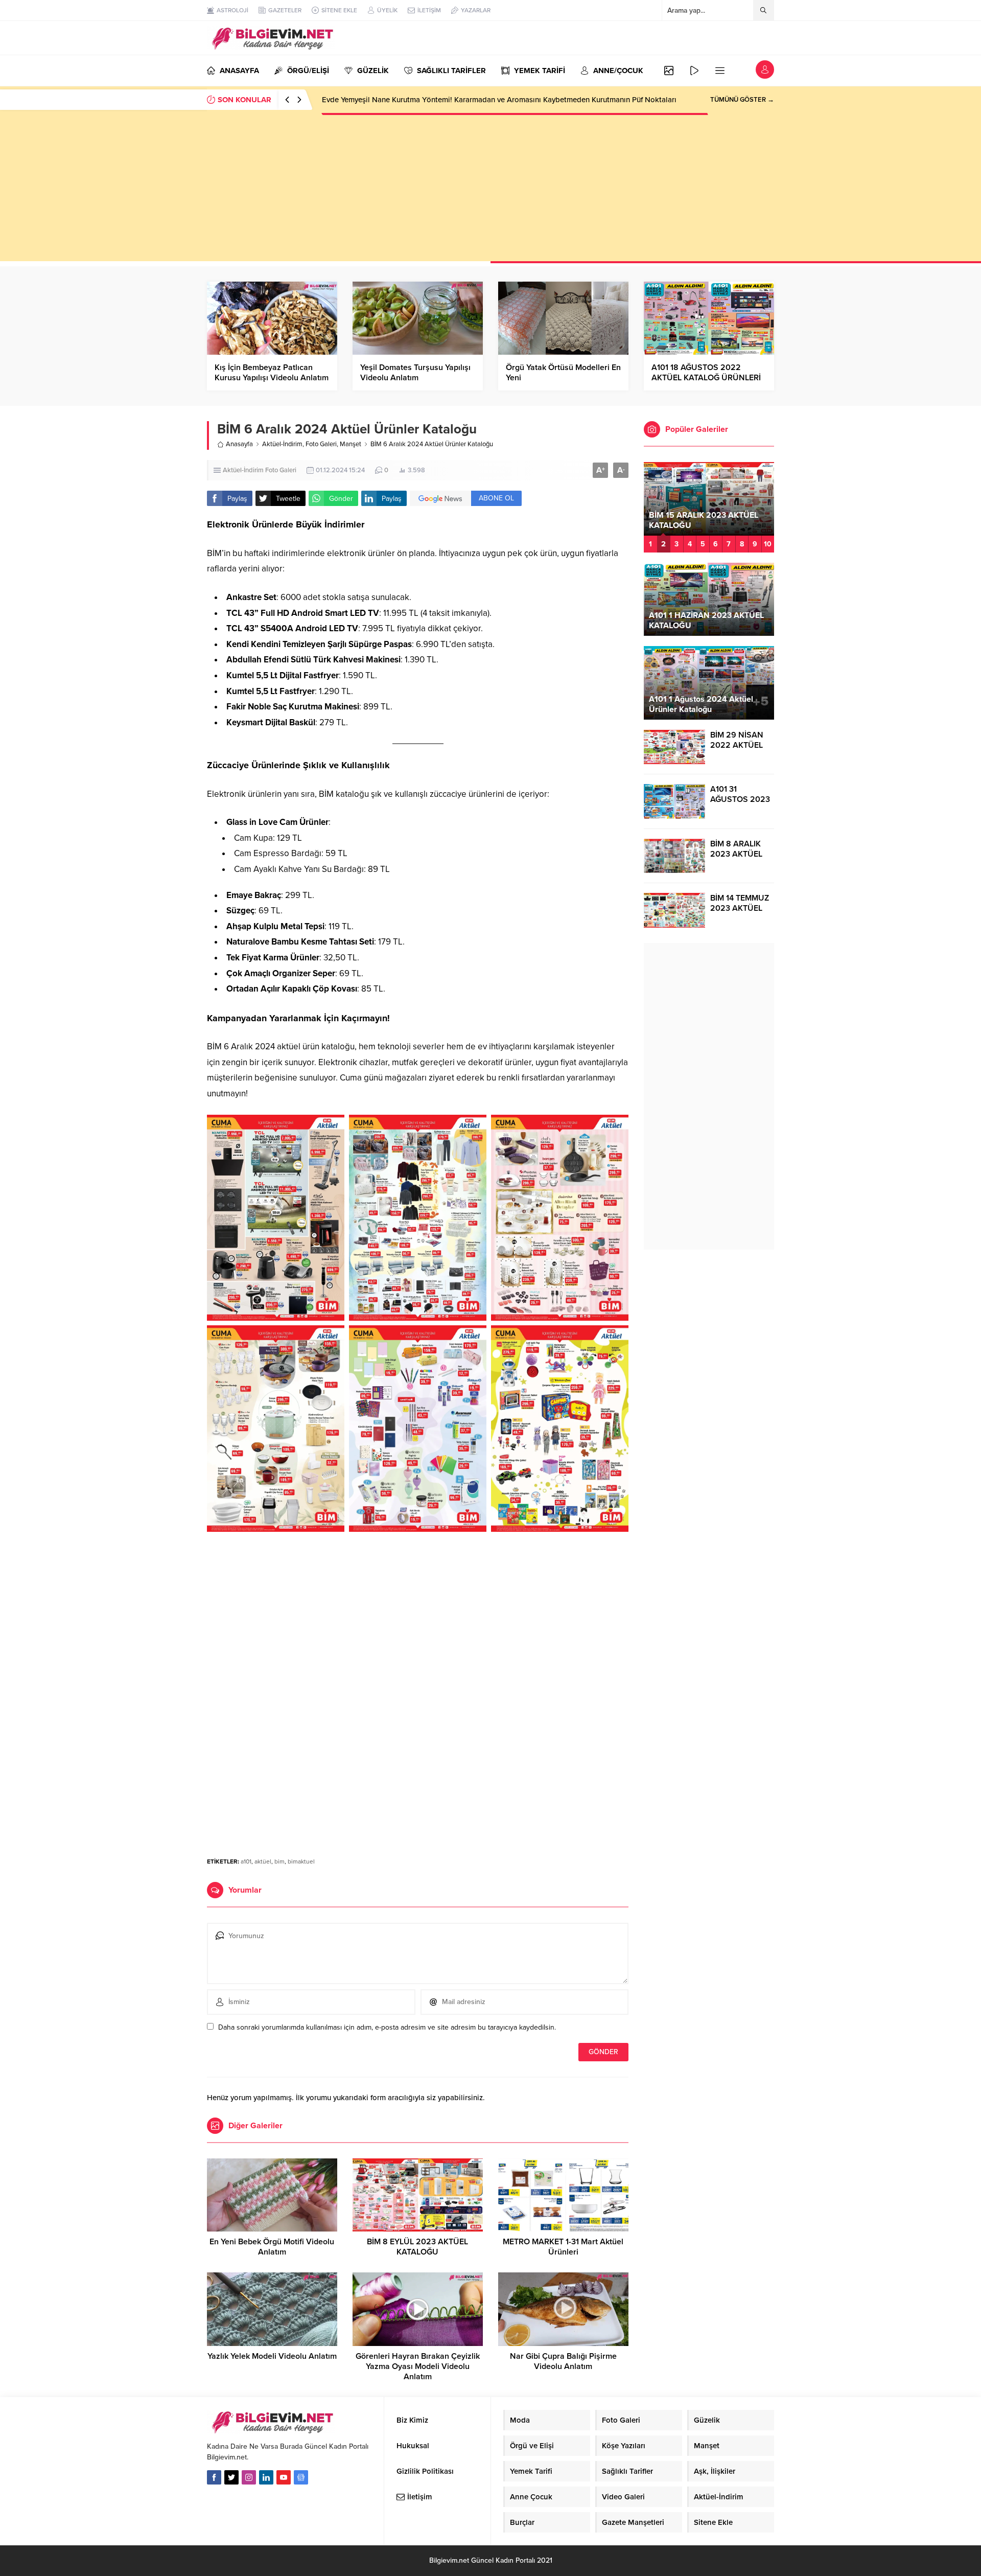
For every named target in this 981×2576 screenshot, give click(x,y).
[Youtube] (284, 2477)
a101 (246, 1861)
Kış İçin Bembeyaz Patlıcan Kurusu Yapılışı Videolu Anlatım (272, 373)
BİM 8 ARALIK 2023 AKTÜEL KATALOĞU (736, 854)
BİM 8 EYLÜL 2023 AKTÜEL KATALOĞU (417, 2247)
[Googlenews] (301, 2477)
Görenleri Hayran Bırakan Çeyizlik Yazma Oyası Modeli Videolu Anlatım (418, 2366)
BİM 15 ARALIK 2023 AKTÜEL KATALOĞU (704, 520)
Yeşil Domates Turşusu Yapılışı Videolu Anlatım (415, 373)
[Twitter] (231, 2477)
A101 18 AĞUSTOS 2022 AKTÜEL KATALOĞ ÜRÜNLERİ (706, 373)
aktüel (263, 1861)
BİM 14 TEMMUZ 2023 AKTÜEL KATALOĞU (740, 908)
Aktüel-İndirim (282, 444)
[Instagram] (249, 2477)
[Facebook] (214, 2477)
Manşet (351, 444)
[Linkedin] (266, 2477)
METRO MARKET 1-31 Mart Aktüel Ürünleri (563, 2247)
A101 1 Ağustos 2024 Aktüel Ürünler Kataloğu (701, 704)
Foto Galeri (321, 444)
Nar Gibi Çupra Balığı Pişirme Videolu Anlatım (563, 2361)
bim (279, 1861)
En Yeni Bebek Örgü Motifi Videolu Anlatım (272, 2247)
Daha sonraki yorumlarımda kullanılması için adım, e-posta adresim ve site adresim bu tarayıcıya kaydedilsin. (387, 2027)
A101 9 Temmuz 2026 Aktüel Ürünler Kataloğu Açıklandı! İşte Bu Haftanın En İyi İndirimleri (474, 100)
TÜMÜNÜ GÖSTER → (742, 100)
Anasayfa (239, 444)
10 (768, 544)
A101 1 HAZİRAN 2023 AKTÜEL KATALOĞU (706, 620)
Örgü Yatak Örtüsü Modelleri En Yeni (563, 373)
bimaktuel (301, 1861)
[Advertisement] (491, 190)
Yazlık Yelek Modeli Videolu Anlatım (272, 2356)
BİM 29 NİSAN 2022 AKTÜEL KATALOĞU (737, 745)
